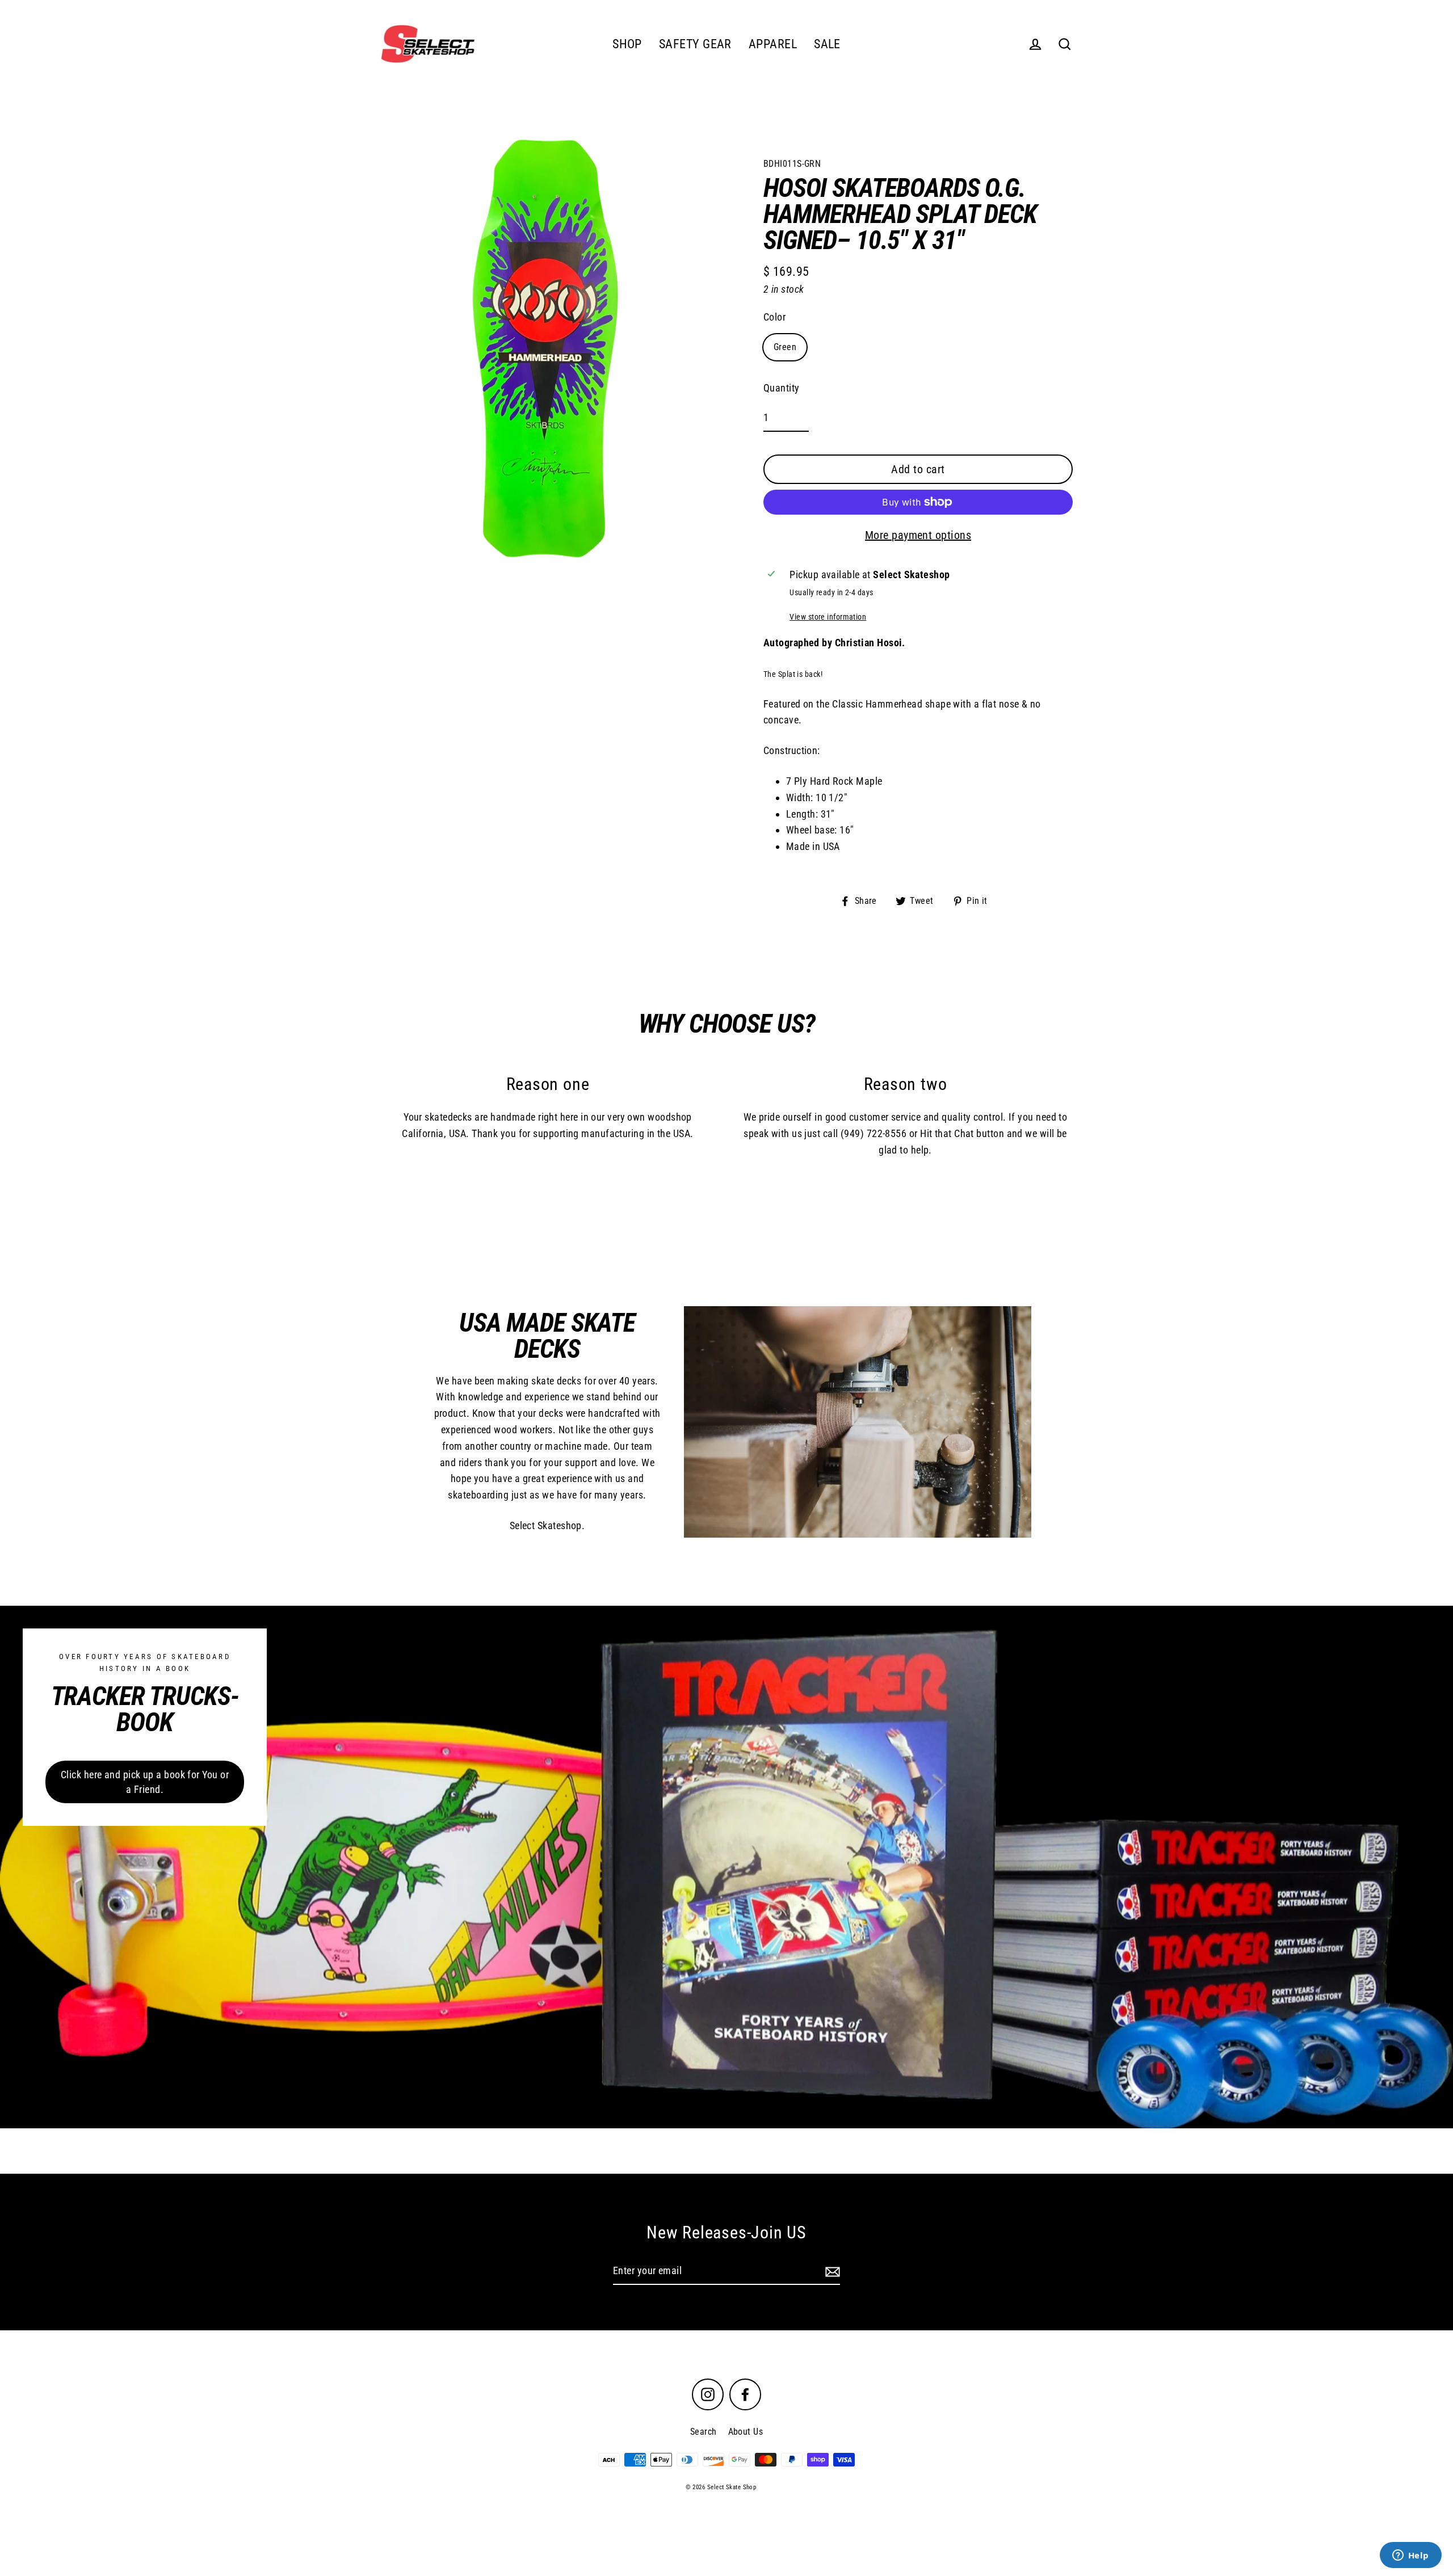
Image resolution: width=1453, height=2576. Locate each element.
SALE (827, 44)
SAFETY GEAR (695, 44)
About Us (746, 2432)
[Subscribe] (831, 2272)
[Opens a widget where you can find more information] (1410, 2556)
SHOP (627, 44)
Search (704, 2432)
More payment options (918, 535)
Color (774, 317)
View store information (828, 617)
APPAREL (773, 44)
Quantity (782, 388)
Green (785, 347)
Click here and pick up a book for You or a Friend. (145, 1782)
